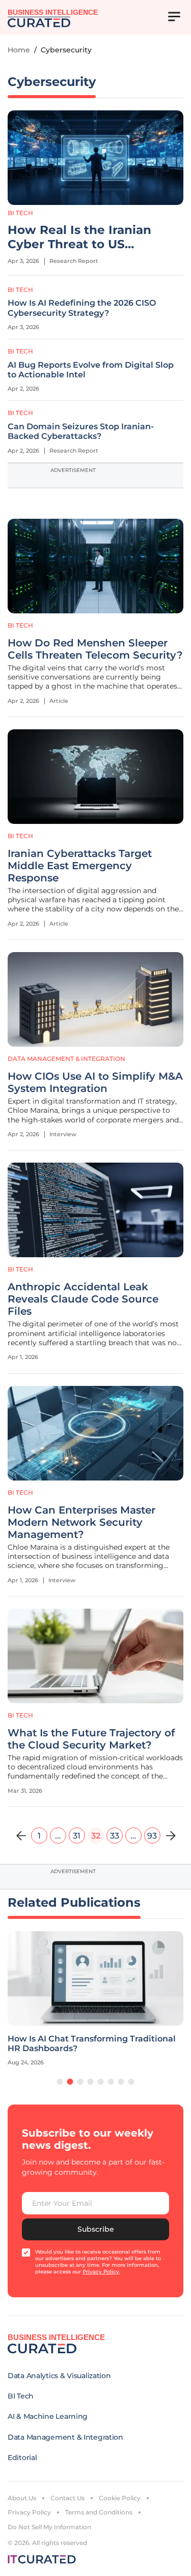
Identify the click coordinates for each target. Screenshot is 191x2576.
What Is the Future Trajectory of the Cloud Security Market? (91, 1739)
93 (152, 1836)
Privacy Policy (29, 2512)
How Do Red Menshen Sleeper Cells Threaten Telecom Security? (95, 649)
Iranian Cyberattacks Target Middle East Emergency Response (80, 866)
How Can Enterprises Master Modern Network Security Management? (81, 1522)
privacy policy (101, 2272)
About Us (22, 2498)
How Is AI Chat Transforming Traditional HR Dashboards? (92, 2044)
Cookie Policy (120, 2498)
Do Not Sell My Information (49, 2527)
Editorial (22, 2457)
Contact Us (67, 2498)
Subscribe (96, 2229)
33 (115, 1836)
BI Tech (20, 213)
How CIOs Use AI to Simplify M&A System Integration (95, 1082)
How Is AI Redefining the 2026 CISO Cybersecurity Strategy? (82, 308)
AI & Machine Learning (48, 2416)
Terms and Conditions (99, 2512)
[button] (60, 2082)
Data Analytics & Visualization (59, 2376)
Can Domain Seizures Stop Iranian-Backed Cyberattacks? (81, 431)
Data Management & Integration (66, 1059)
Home (19, 50)
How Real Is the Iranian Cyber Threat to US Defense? (79, 238)
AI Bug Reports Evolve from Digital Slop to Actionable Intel (91, 370)
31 (77, 1836)
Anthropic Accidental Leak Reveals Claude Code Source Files (83, 1299)
